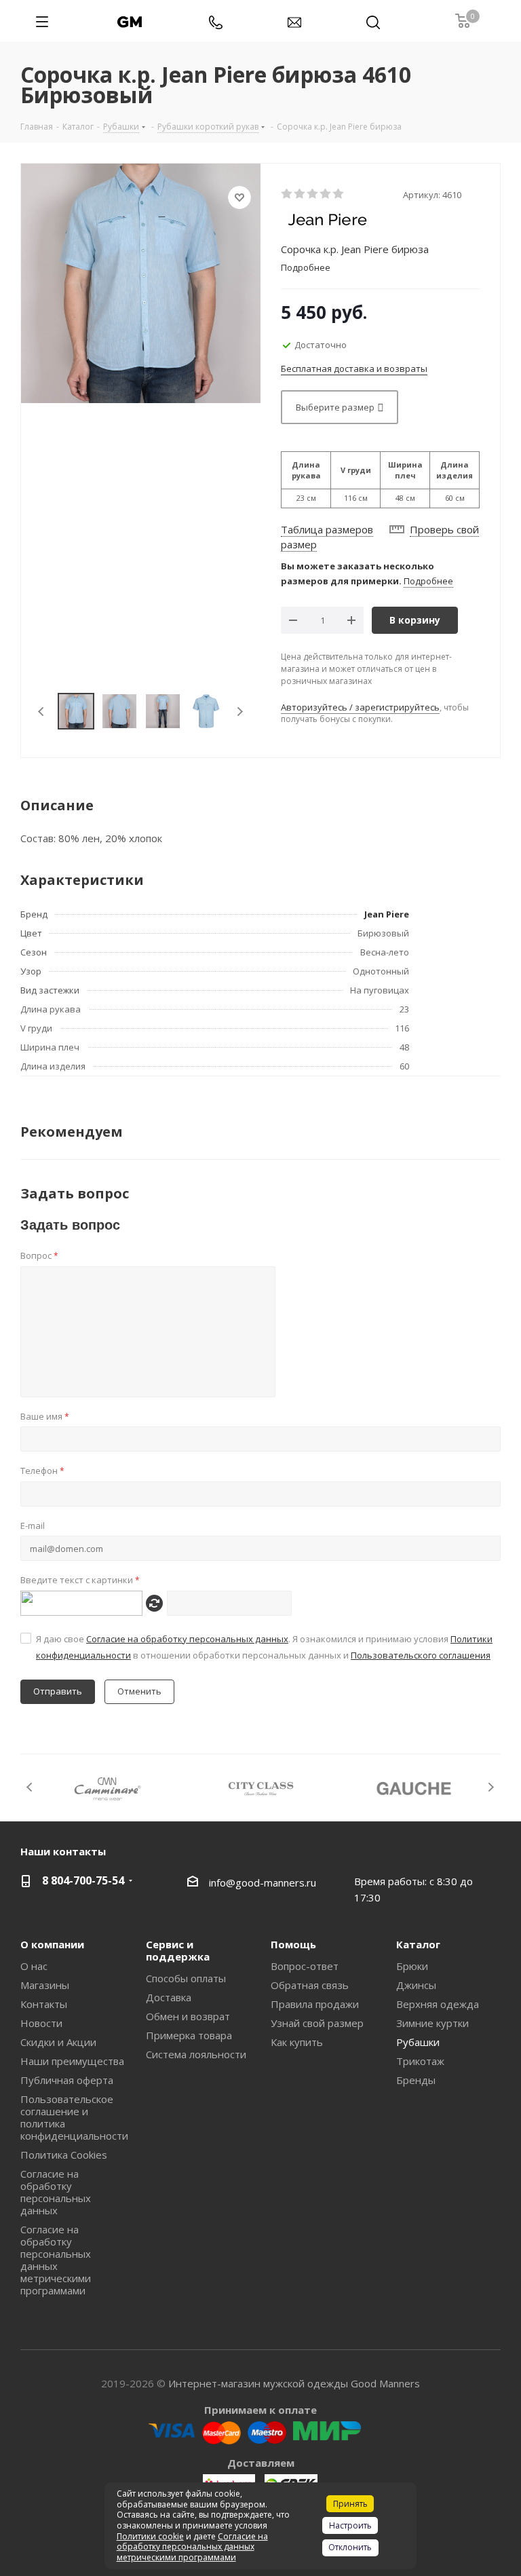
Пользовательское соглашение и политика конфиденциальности (74, 2117)
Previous (42, 712)
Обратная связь (310, 1985)
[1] (287, 194)
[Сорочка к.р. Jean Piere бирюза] (141, 282)
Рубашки (418, 2042)
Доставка (169, 1997)
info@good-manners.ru (263, 1882)
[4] (326, 194)
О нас (34, 1966)
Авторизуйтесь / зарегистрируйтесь (360, 707)
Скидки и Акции (58, 2042)
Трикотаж (420, 2061)
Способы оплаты (186, 1978)
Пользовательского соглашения (421, 1655)
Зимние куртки (432, 2023)
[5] (339, 194)
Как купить (297, 2042)
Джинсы (416, 1985)
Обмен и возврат (188, 2016)
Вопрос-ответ (305, 1966)
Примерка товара (189, 2035)
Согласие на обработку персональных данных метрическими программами (56, 2260)
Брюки (412, 1966)
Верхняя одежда (438, 2004)
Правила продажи (315, 2004)
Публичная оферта (67, 2080)
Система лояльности (196, 2054)
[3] (313, 194)
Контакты (44, 2004)
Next (240, 712)
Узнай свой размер (317, 2023)
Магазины (45, 1985)
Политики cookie (150, 2536)
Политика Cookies (64, 2155)
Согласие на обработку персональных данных (187, 1639)
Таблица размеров (327, 529)
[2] (300, 194)
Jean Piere (387, 914)
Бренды (416, 2080)
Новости (41, 2023)
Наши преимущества (72, 2061)
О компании (52, 1944)
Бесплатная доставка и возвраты (354, 368)
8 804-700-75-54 (83, 1880)
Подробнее (428, 581)
